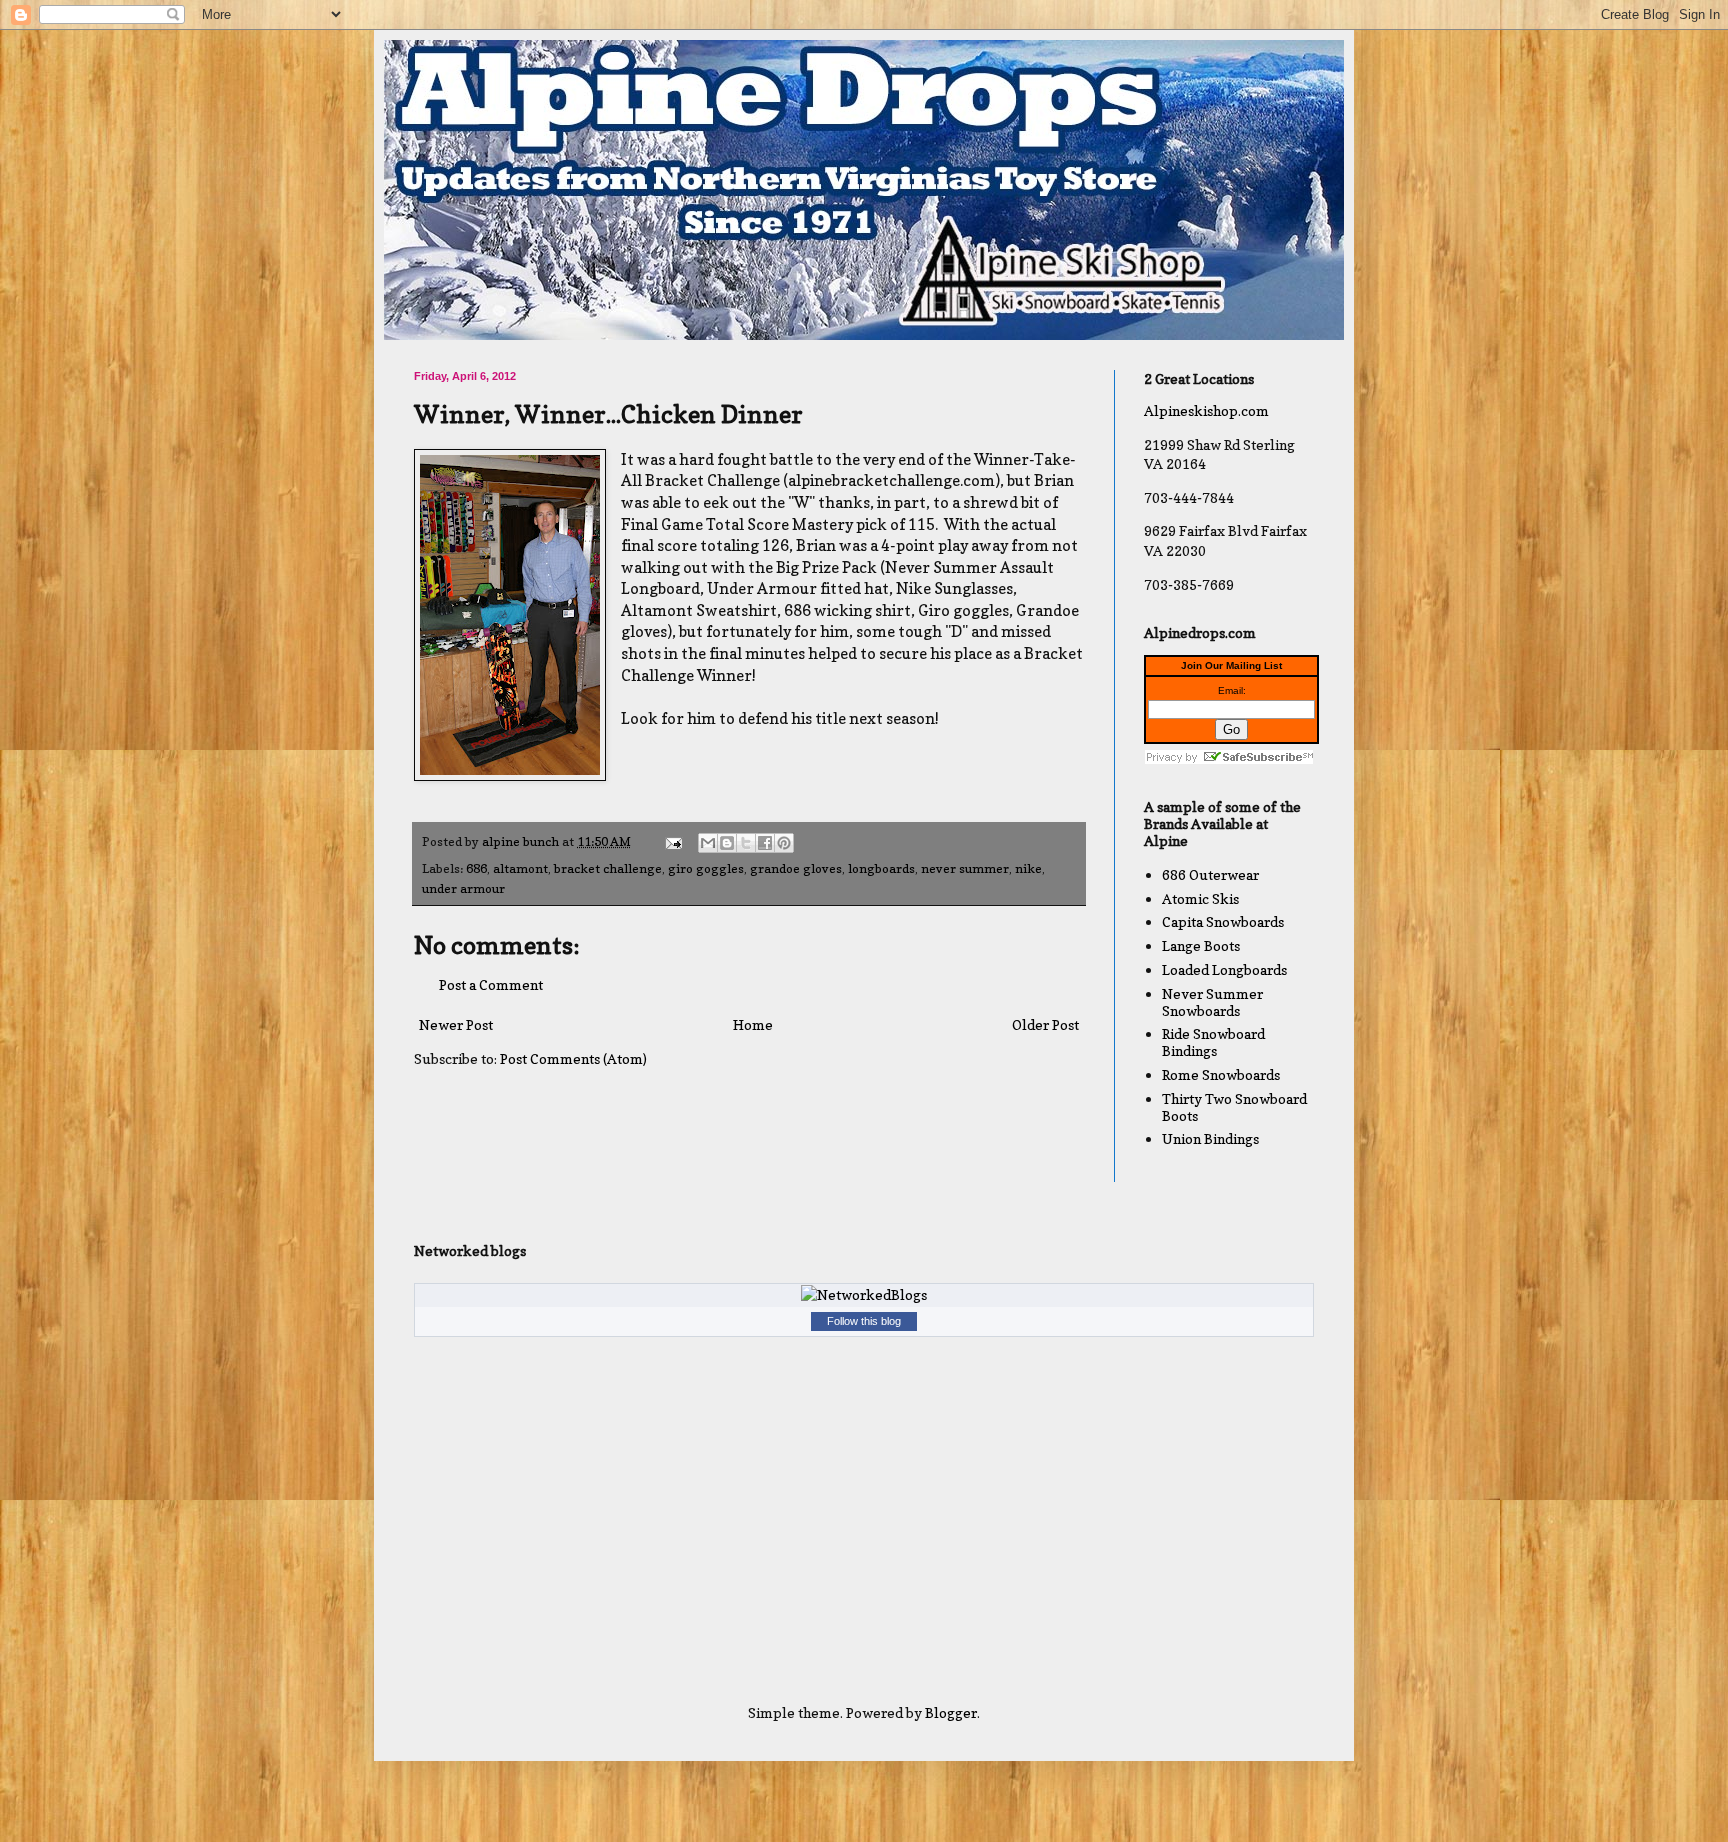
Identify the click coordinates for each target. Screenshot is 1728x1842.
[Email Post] (672, 841)
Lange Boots (1201, 945)
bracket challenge (608, 868)
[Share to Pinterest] (784, 843)
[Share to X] (746, 843)
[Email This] (708, 843)
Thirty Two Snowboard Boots (1234, 1107)
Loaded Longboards (1224, 969)
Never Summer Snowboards (1212, 1002)
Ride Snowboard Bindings (1213, 1042)
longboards (881, 868)
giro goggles (706, 868)
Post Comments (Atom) (573, 1058)
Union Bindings (1210, 1138)
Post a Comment (491, 984)
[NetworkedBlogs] (864, 1294)
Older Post (1045, 1024)
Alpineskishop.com (1206, 410)
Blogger (951, 1712)
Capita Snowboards (1223, 921)
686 (476, 868)
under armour (463, 888)
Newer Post (456, 1024)
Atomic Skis (1200, 898)
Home (753, 1024)
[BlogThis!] (727, 843)
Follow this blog (864, 1321)
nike (1028, 868)
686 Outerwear (1210, 874)
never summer (965, 868)
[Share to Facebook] (765, 843)
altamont (520, 868)
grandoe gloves (796, 868)
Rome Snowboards (1221, 1074)
